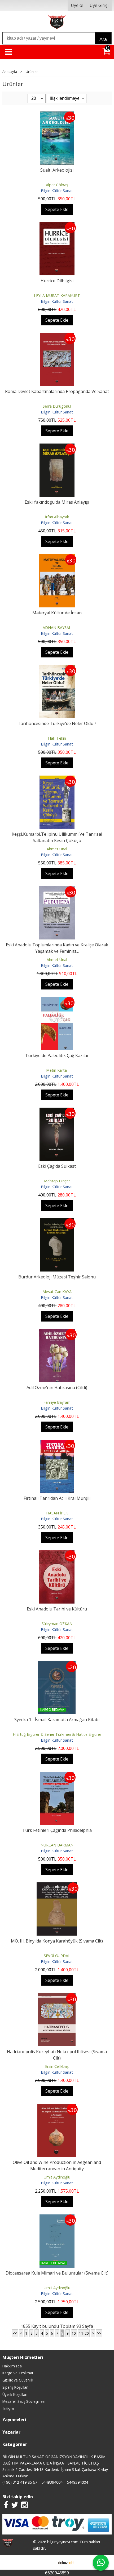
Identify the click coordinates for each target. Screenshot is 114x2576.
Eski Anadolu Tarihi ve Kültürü (57, 1609)
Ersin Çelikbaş (57, 2066)
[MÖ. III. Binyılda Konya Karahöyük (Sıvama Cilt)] (57, 1886)
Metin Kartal (57, 1070)
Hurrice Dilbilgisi (57, 281)
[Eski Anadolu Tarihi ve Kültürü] (57, 1554)
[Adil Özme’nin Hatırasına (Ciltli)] (57, 1332)
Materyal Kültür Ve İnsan (57, 613)
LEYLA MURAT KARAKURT (57, 295)
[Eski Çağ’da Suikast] (57, 1111)
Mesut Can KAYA (57, 1292)
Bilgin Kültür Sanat (57, 191)
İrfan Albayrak (57, 517)
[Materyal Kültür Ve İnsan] (57, 557)
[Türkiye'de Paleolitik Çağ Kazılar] (57, 1000)
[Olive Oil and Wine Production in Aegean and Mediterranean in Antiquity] (57, 2107)
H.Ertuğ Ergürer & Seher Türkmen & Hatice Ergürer (57, 1734)
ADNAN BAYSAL (57, 628)
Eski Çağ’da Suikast (57, 1166)
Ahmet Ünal (57, 849)
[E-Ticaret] (66, 2562)
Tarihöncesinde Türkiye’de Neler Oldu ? (57, 723)
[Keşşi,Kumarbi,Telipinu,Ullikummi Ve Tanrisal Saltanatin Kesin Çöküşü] (57, 779)
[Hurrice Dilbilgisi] (57, 225)
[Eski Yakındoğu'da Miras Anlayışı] (57, 447)
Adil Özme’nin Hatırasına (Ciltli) (57, 1388)
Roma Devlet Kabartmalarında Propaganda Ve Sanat (57, 391)
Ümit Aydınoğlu (57, 2177)
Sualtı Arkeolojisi (57, 170)
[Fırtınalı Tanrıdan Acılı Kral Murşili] (57, 1443)
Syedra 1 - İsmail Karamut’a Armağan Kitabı (57, 1720)
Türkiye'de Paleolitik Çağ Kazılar (57, 1055)
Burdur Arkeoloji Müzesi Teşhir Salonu (57, 1277)
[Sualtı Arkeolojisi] (57, 115)
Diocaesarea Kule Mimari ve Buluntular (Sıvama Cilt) (57, 2273)
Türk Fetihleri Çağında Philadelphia (57, 1830)
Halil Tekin (57, 738)
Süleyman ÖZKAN (57, 1624)
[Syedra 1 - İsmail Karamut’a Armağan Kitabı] (57, 1664)
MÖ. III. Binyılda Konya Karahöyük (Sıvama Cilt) (57, 1941)
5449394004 (52, 2482)
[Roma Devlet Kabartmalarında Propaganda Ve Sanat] (57, 336)
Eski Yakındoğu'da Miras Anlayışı (57, 502)
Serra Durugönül (57, 406)
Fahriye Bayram (57, 1402)
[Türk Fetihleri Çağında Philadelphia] (57, 1775)
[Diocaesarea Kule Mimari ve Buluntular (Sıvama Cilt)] (57, 2218)
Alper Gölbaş (57, 185)
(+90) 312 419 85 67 (20, 2482)
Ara (103, 39)
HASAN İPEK (57, 1513)
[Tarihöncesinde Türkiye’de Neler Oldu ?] (57, 668)
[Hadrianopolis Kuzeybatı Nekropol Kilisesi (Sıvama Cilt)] (57, 1996)
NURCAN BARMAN (57, 1845)
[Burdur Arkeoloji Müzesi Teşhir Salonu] (57, 1221)
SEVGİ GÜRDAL (57, 1956)
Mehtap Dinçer (57, 1181)
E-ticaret (49, 2562)
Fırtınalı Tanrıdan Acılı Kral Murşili (57, 1498)
